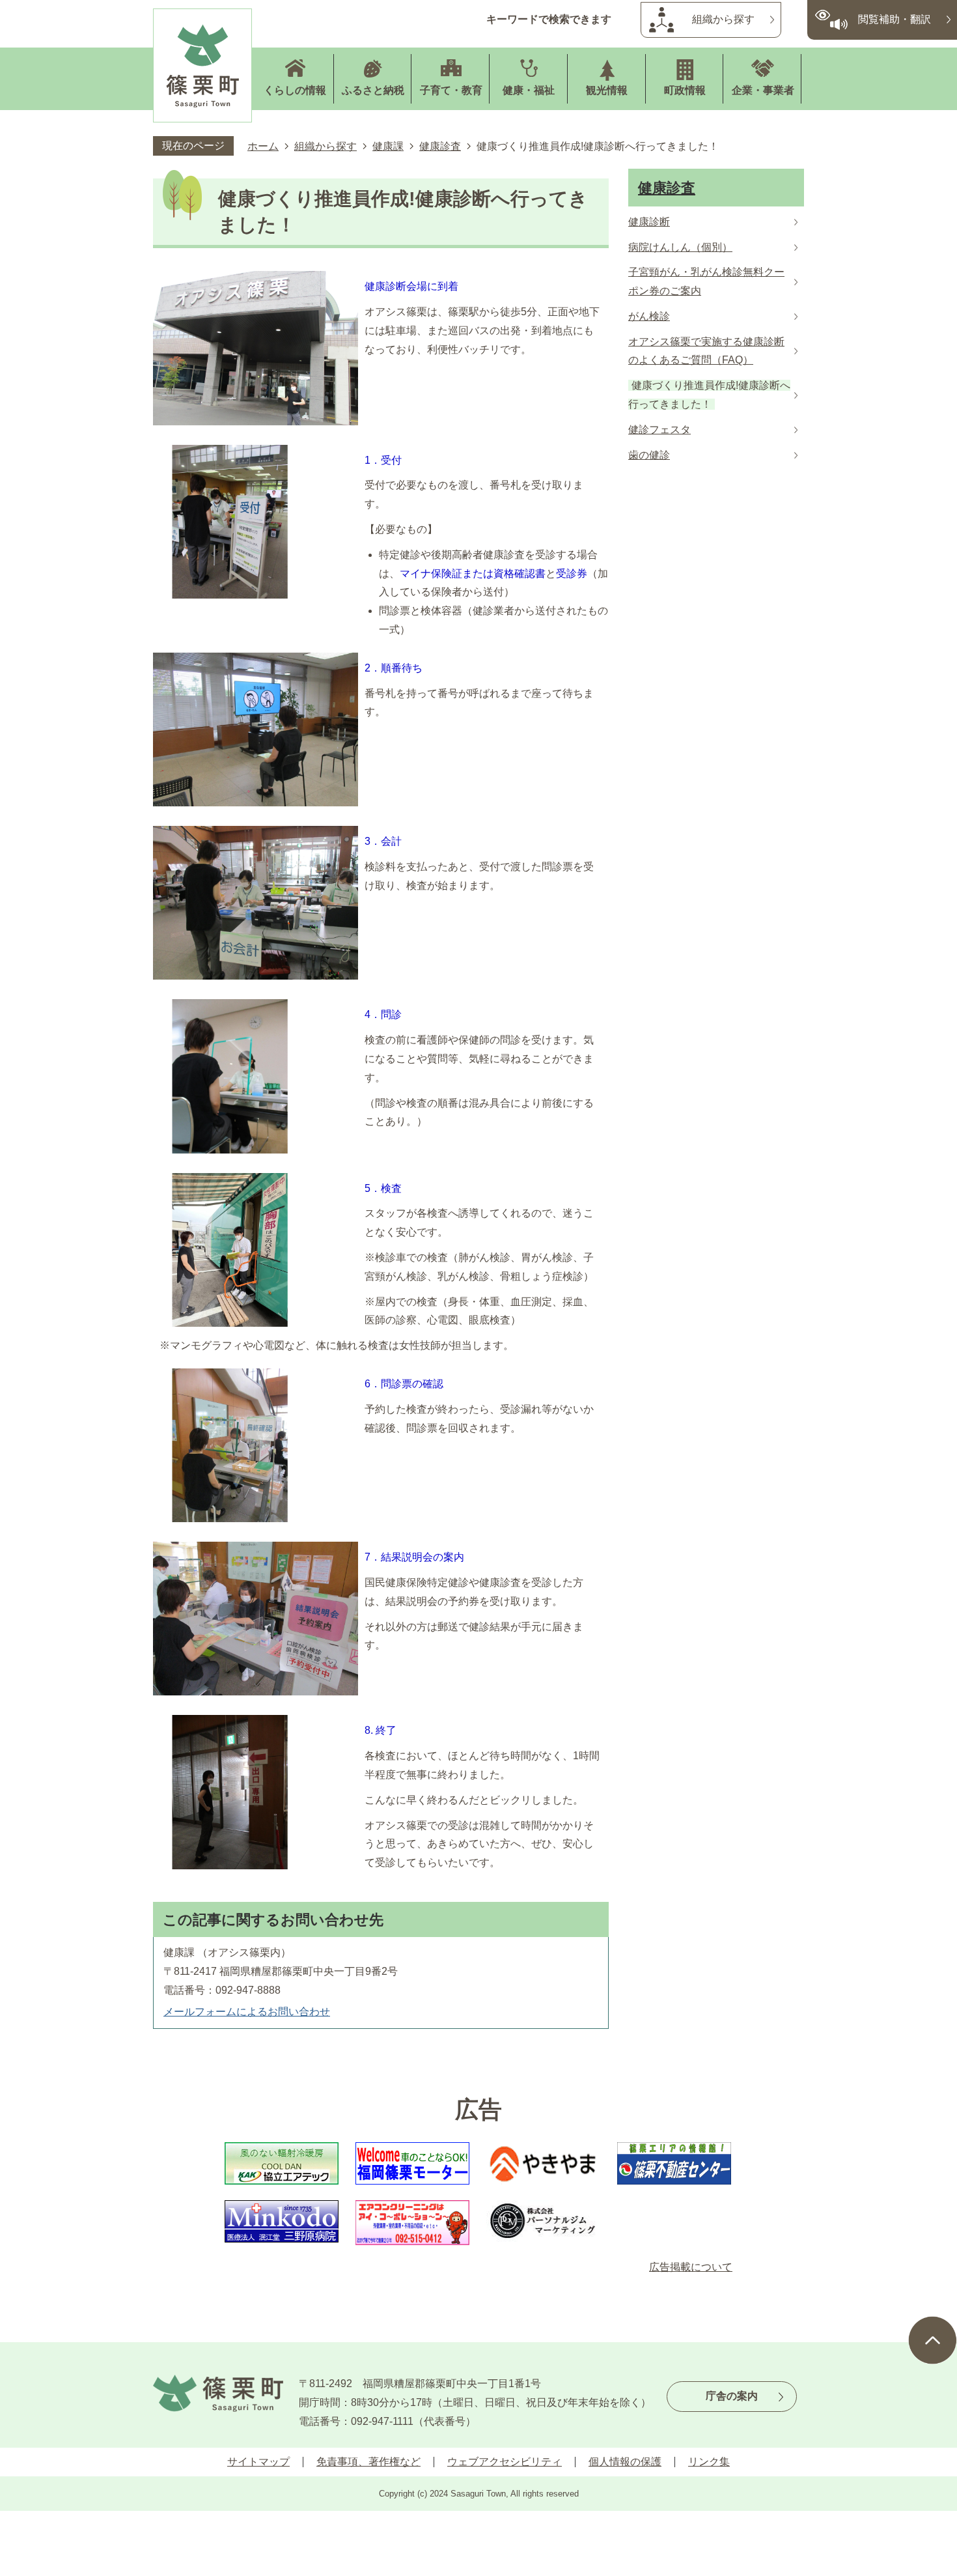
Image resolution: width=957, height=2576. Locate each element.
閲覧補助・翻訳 (895, 19)
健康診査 (440, 146)
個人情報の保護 (625, 2462)
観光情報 (607, 90)
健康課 (388, 146)
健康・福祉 (529, 90)
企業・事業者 (763, 90)
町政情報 (685, 90)
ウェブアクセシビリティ (505, 2462)
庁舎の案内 (732, 2396)
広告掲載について (691, 2267)
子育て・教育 (451, 90)
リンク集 (709, 2462)
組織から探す (723, 19)
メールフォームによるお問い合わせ (247, 2012)
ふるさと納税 (373, 90)
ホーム (263, 146)
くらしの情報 (295, 90)
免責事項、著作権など (368, 2462)
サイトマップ (258, 2462)
